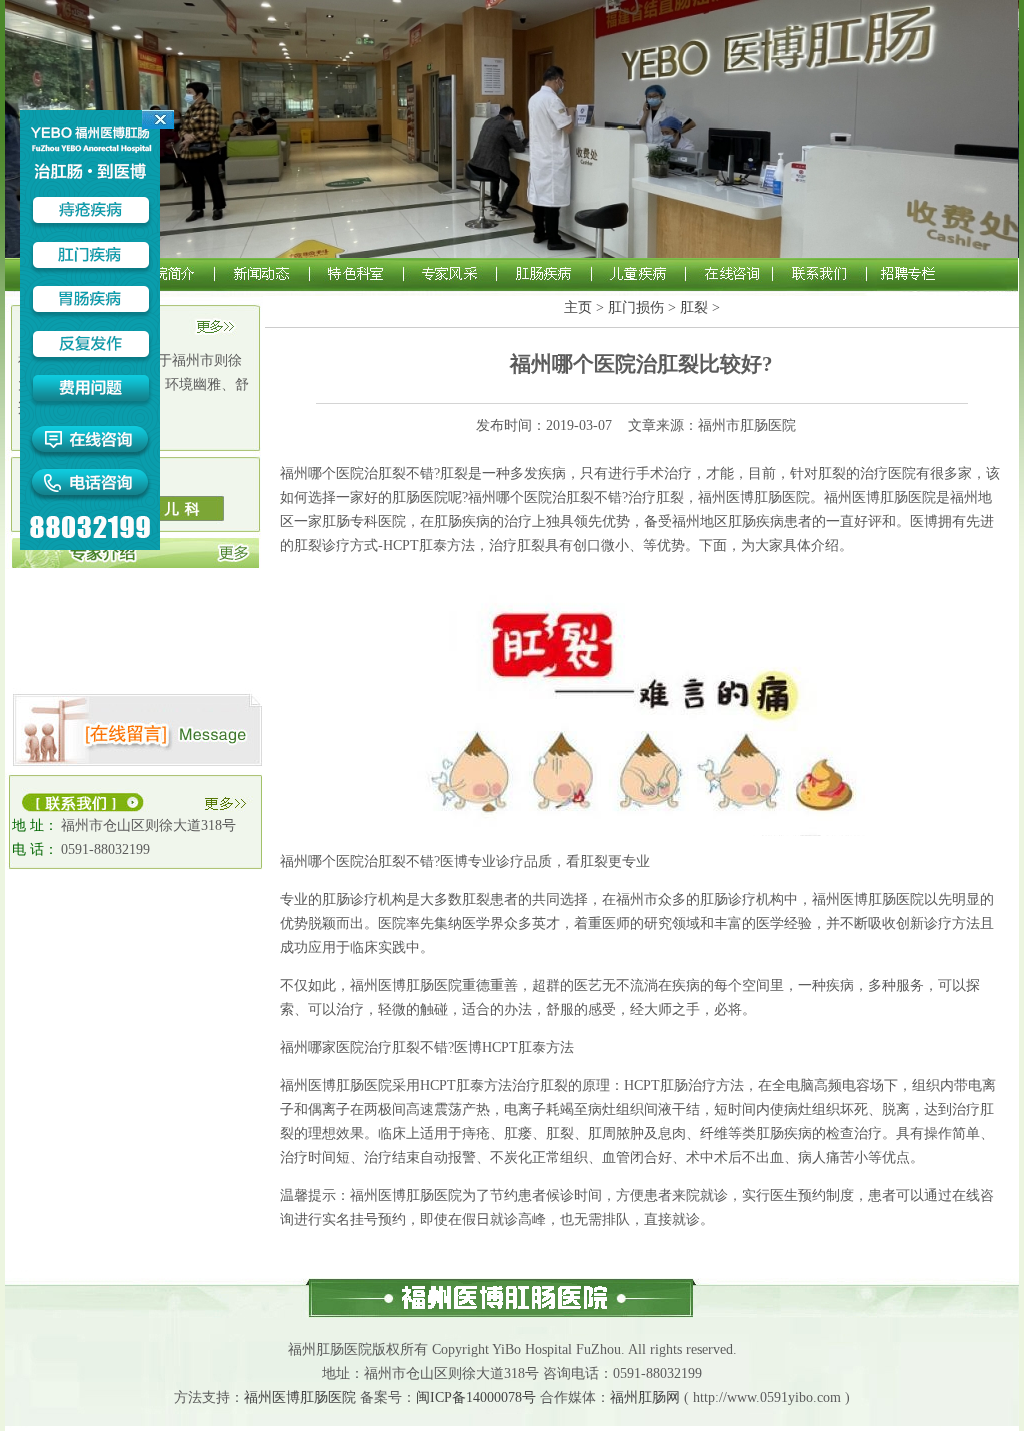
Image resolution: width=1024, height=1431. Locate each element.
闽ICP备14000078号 (476, 1397)
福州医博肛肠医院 (300, 1397)
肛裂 (694, 307)
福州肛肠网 (645, 1397)
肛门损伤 (636, 307)
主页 (578, 307)
